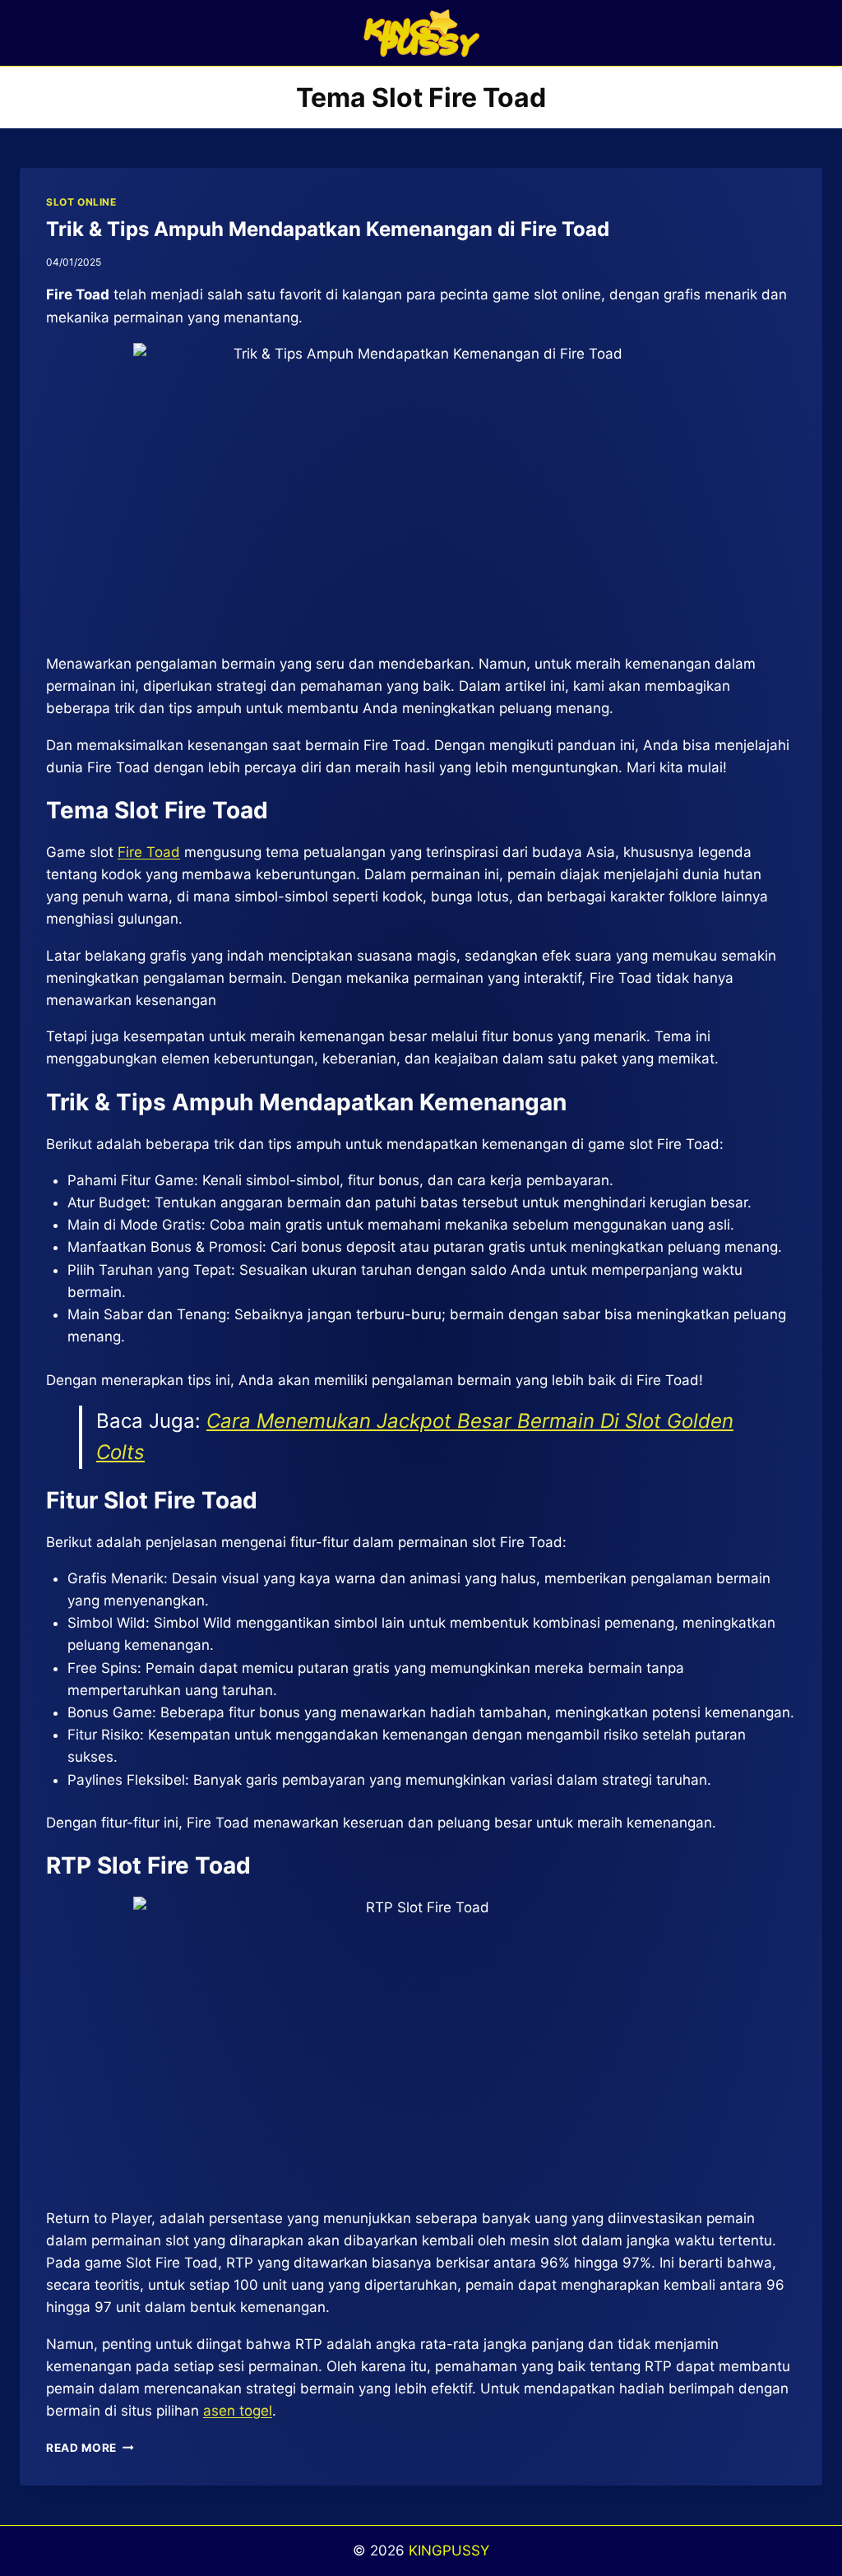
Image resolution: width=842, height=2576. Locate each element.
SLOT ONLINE (81, 202)
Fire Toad (149, 852)
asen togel (238, 2411)
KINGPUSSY (449, 2551)
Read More (90, 2448)
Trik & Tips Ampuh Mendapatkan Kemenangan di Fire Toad (328, 229)
